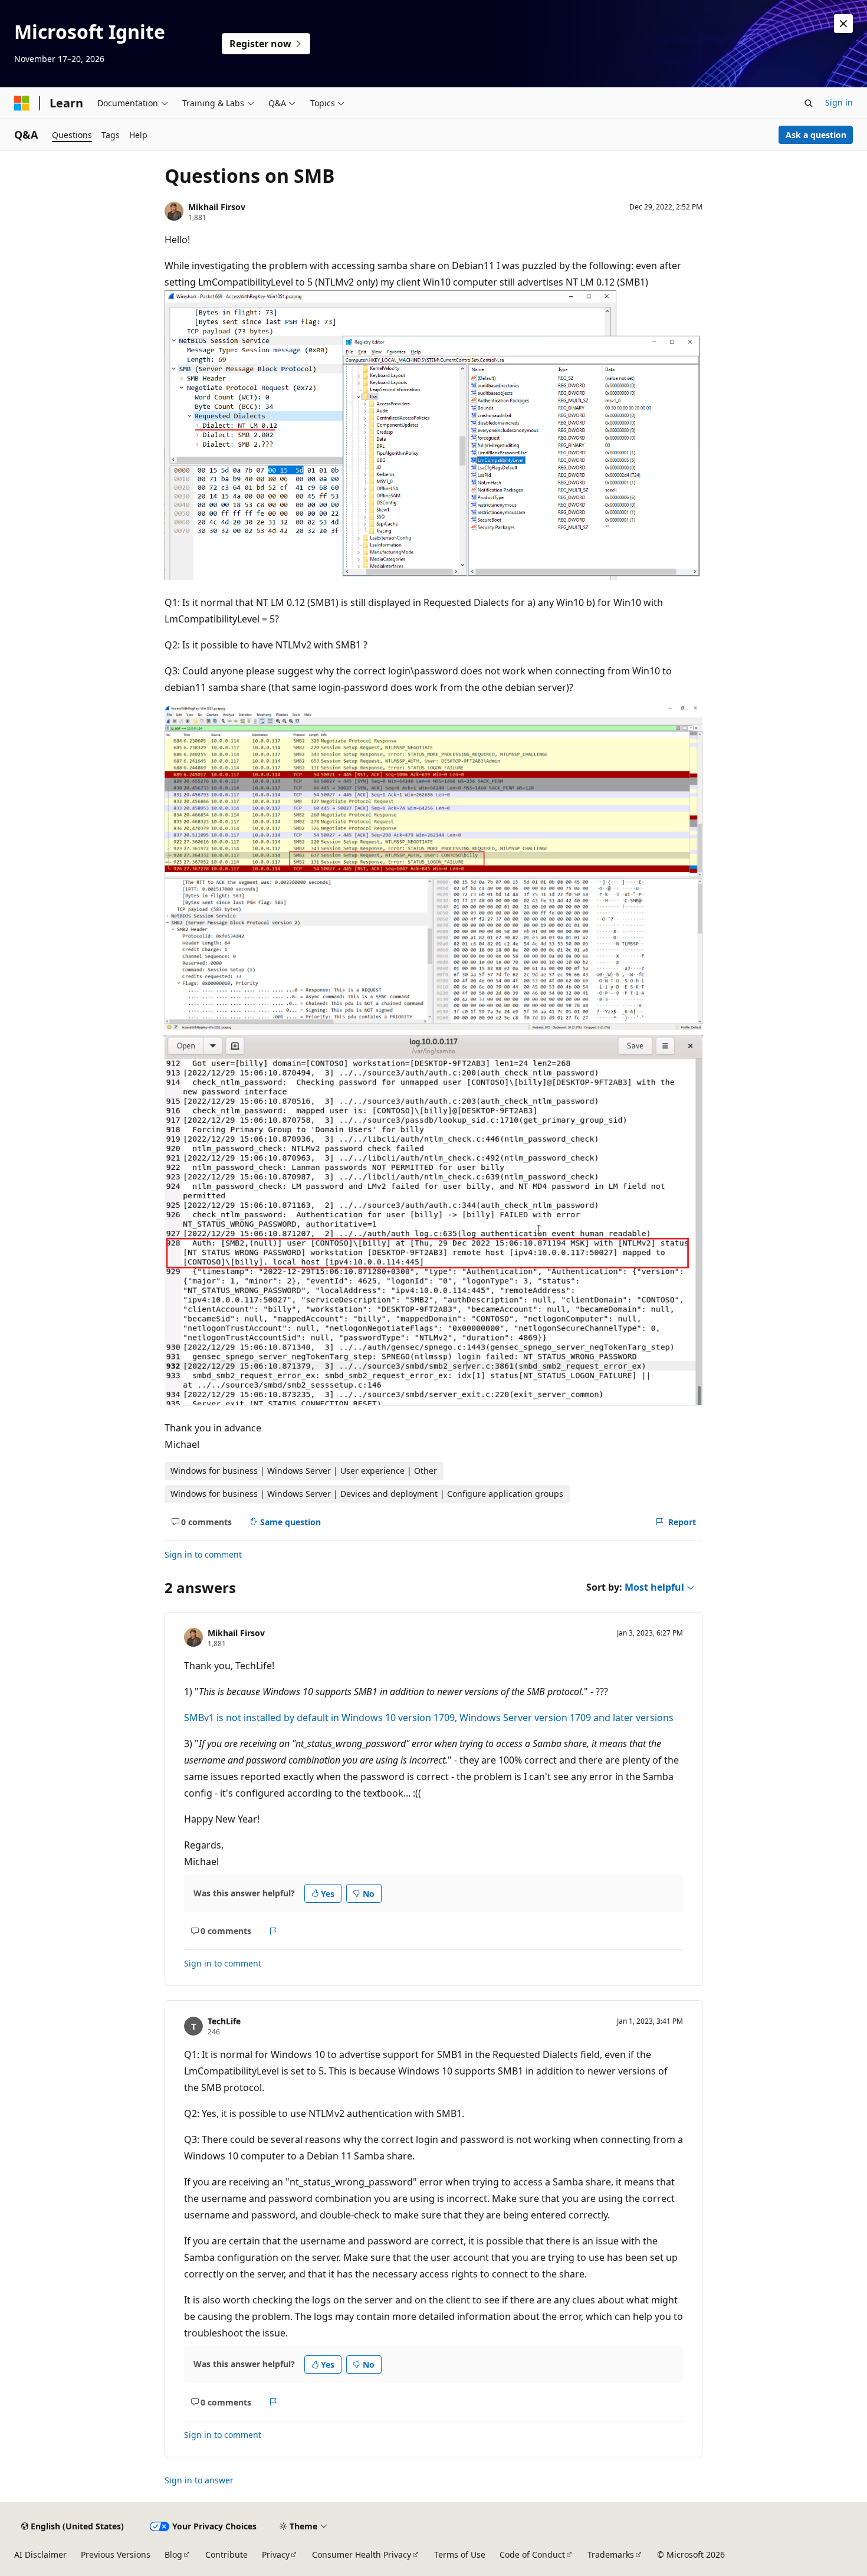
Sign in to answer (199, 2480)
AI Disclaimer (40, 2554)
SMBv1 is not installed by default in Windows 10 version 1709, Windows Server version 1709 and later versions (429, 1718)
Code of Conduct (532, 2554)
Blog (173, 2554)
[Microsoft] (22, 103)
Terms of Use (460, 2554)
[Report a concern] (273, 1931)
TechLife (224, 2021)
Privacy (276, 2554)
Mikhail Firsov (217, 207)
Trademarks (611, 2554)
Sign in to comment (203, 1554)
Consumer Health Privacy (362, 2554)
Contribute (226, 2554)
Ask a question (816, 135)
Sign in (839, 102)
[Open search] (809, 103)
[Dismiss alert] (843, 24)
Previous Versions (116, 2554)
